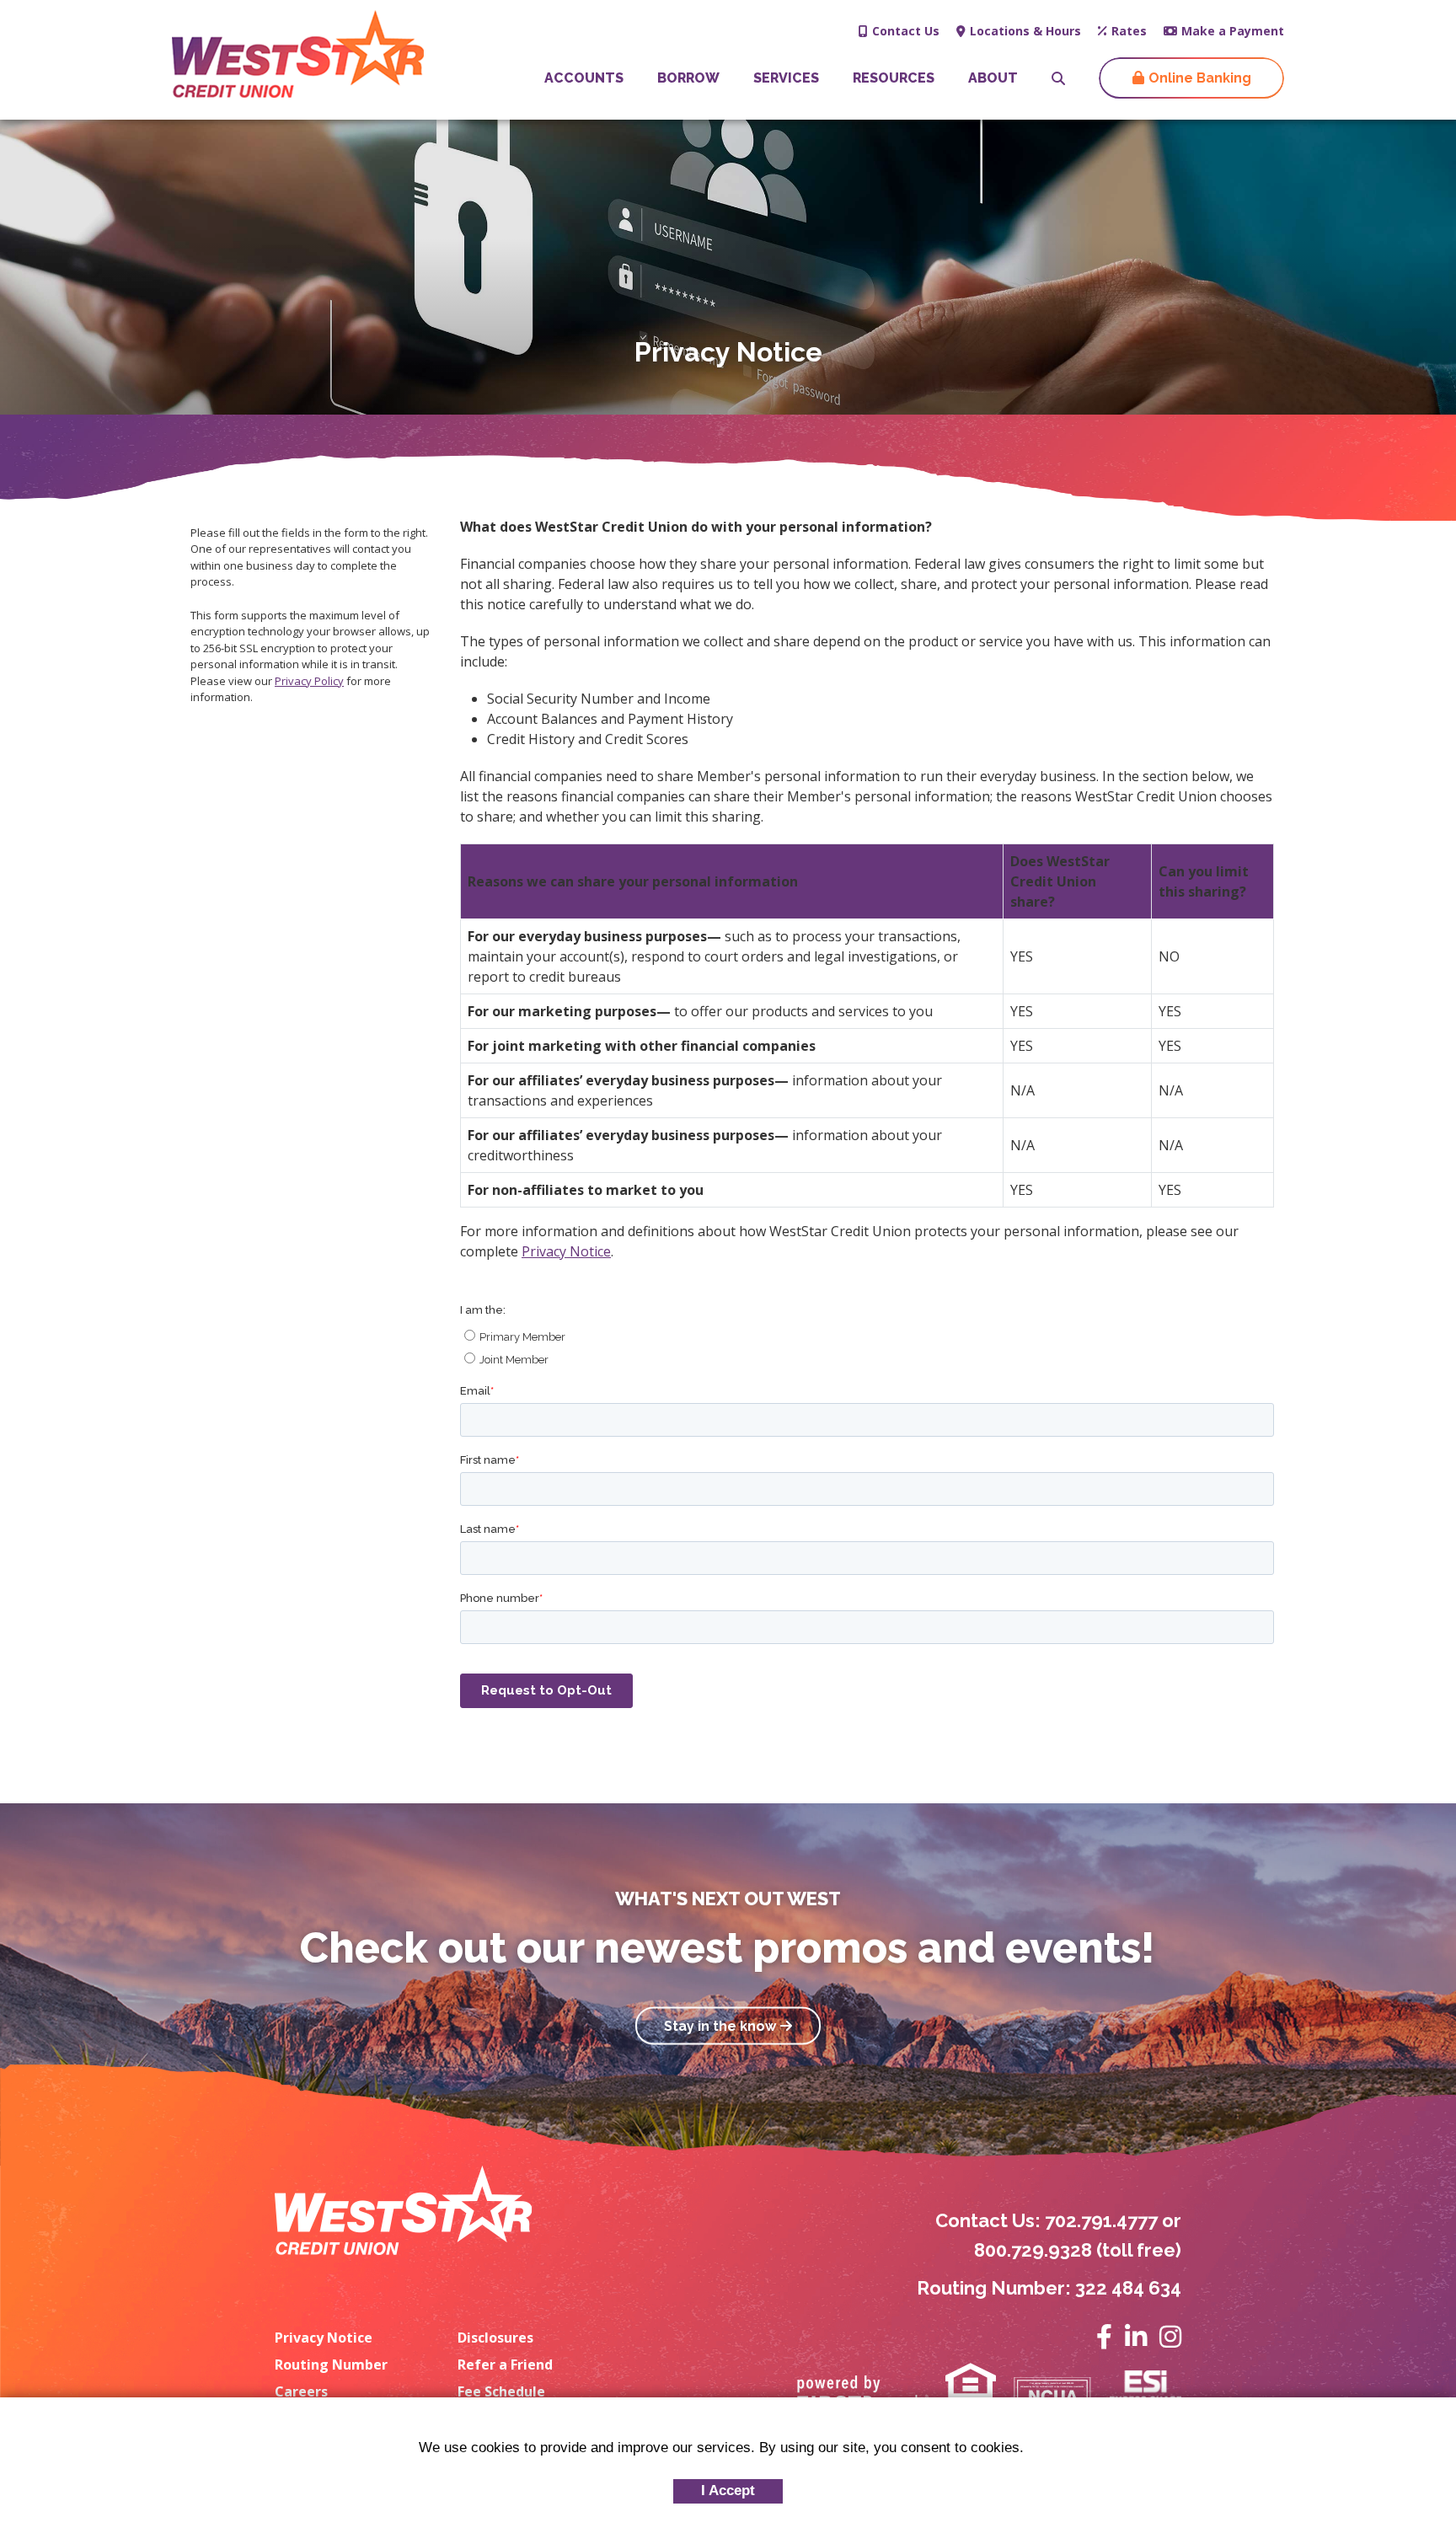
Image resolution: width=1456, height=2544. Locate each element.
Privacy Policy (309, 681)
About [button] (993, 78)
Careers (301, 2391)
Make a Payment (1233, 31)
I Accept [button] (728, 2490)
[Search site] (1058, 78)
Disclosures (495, 2338)
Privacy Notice (566, 1251)
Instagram (1170, 2337)
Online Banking (1200, 78)
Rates (1129, 31)
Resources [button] (894, 78)
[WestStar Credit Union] (298, 52)
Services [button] (786, 78)
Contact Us (906, 31)
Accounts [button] (584, 78)
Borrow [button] (688, 78)
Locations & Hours (1025, 31)
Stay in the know (720, 2025)
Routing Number (331, 2365)
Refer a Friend (505, 2365)
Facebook (1104, 2337)
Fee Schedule (501, 2391)
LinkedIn (1136, 2337)
